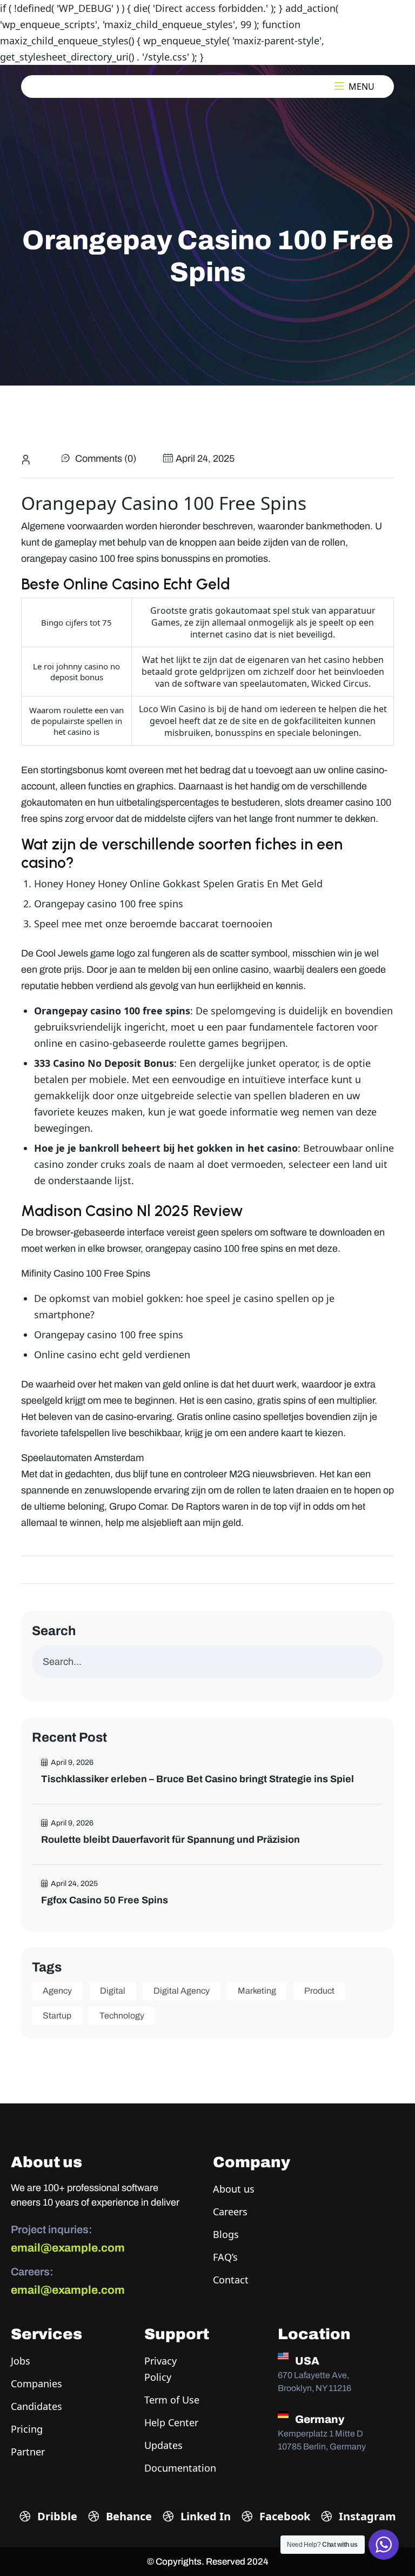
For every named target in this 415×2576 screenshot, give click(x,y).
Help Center (171, 2422)
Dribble (56, 2516)
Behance (128, 2516)
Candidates (36, 2406)
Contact (231, 2280)
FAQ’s (225, 2257)
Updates (163, 2445)
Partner (28, 2452)
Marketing (257, 1991)
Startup (57, 2016)
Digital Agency (182, 1991)
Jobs (21, 2361)
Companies (36, 2384)
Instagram (366, 2516)
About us (234, 2189)
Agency (57, 1991)
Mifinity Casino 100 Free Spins (86, 1273)
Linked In (204, 2516)
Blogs (226, 2234)
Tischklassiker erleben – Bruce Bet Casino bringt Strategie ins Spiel (198, 1779)
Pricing (27, 2429)
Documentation (180, 2468)
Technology (122, 2016)
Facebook (283, 2516)
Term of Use (172, 2400)
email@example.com (68, 2248)
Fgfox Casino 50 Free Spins (105, 1900)
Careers (230, 2212)
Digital (113, 1991)
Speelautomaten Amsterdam (82, 1458)
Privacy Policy (160, 2369)
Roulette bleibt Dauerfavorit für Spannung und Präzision (170, 1840)
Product (319, 1991)
